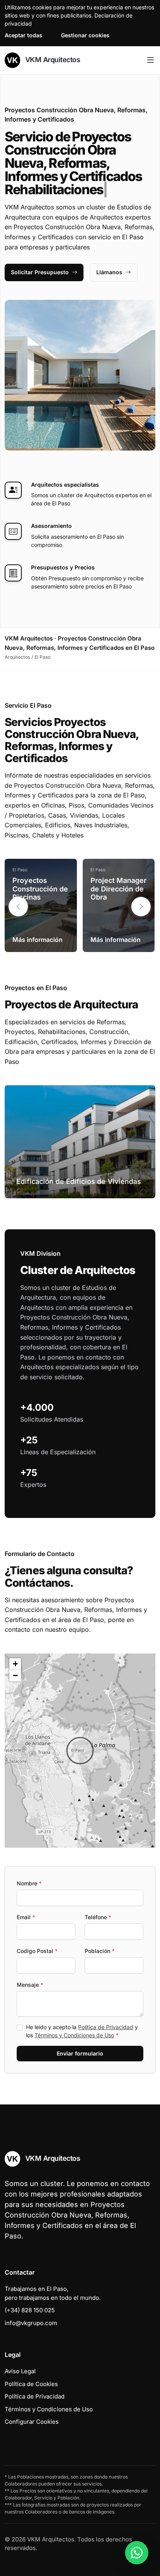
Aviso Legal (20, 2371)
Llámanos (109, 272)
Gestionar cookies (85, 35)
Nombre (29, 1883)
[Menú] (150, 60)
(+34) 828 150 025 (30, 2310)
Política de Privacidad (106, 2027)
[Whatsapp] (137, 2553)
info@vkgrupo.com (31, 2323)
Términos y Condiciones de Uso (74, 2035)
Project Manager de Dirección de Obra (118, 889)
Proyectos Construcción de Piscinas (40, 889)
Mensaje (30, 1985)
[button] (141, 907)
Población (100, 1951)
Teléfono (98, 1917)
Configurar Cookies (32, 2422)
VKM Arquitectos (52, 60)
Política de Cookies (31, 2384)
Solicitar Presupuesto (40, 272)
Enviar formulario (80, 2053)
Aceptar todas (23, 35)
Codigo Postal (37, 1951)
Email (26, 1917)
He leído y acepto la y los (82, 2031)
